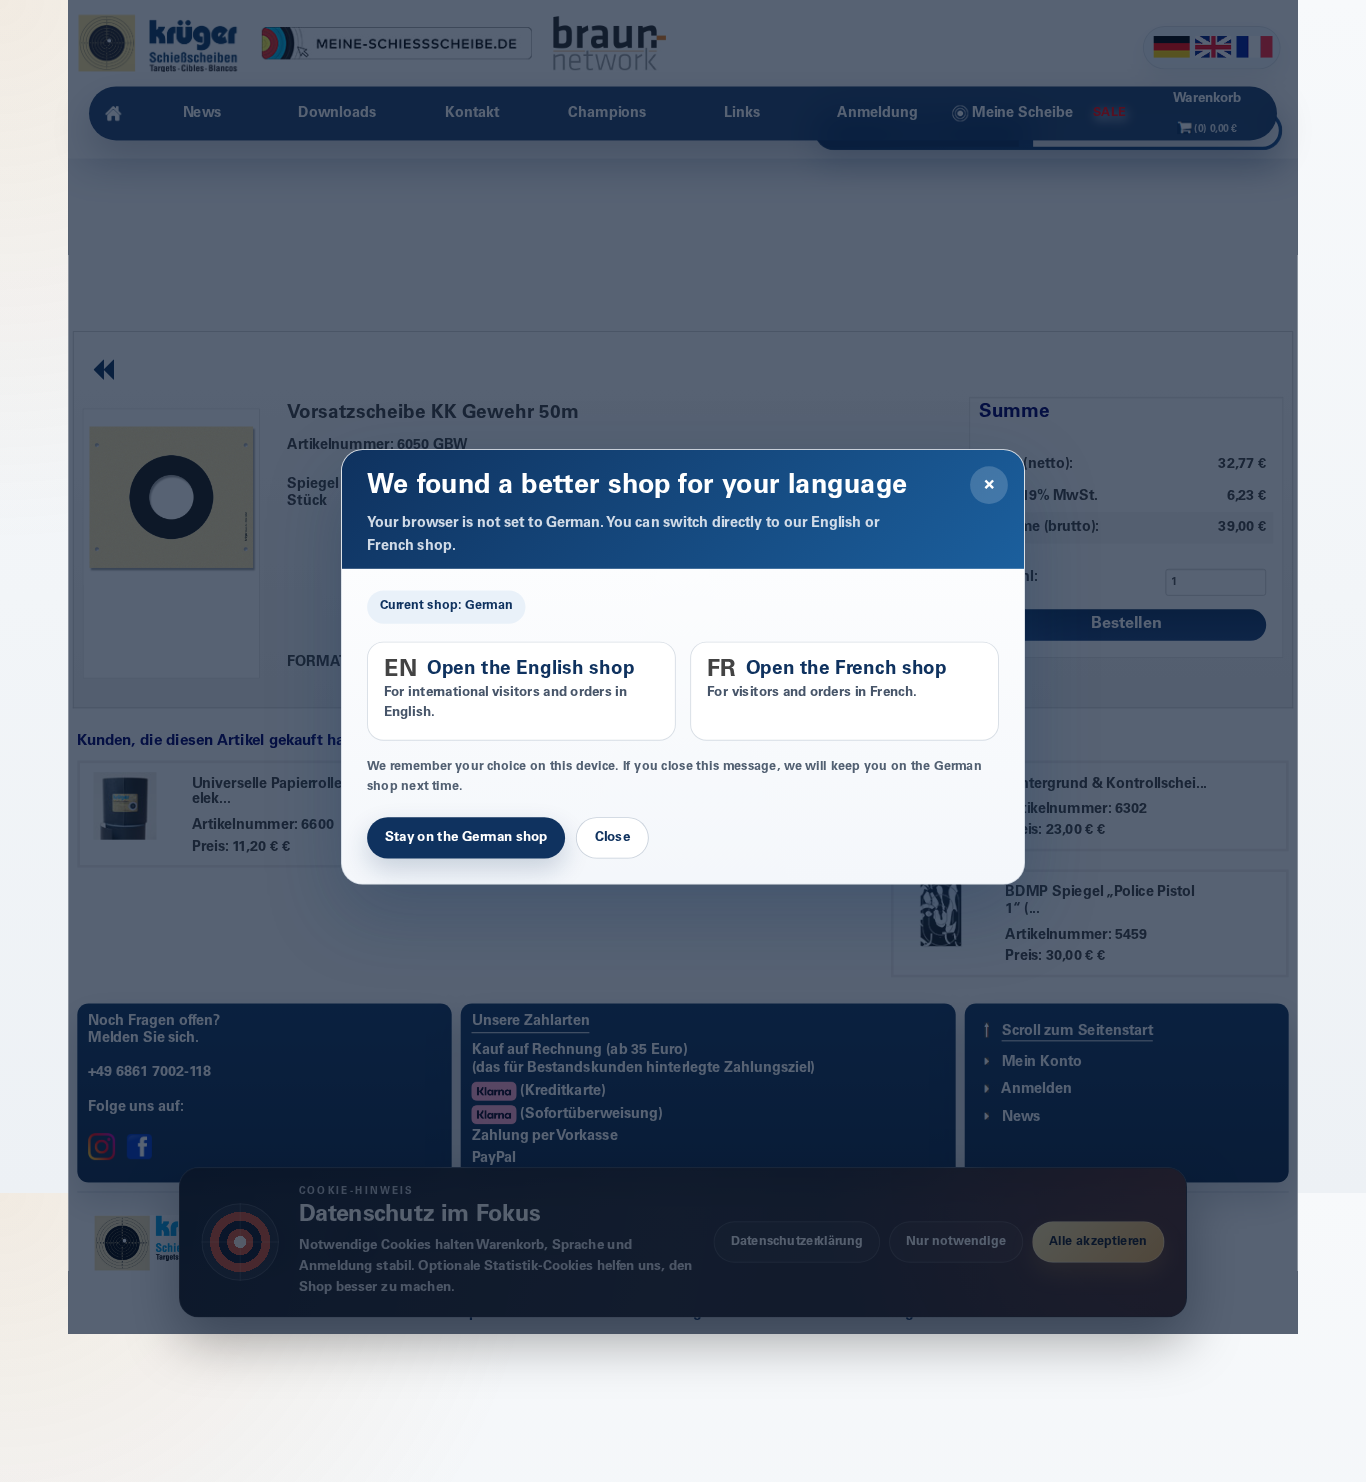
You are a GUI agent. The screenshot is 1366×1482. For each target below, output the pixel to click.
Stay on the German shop (466, 838)
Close (612, 838)
